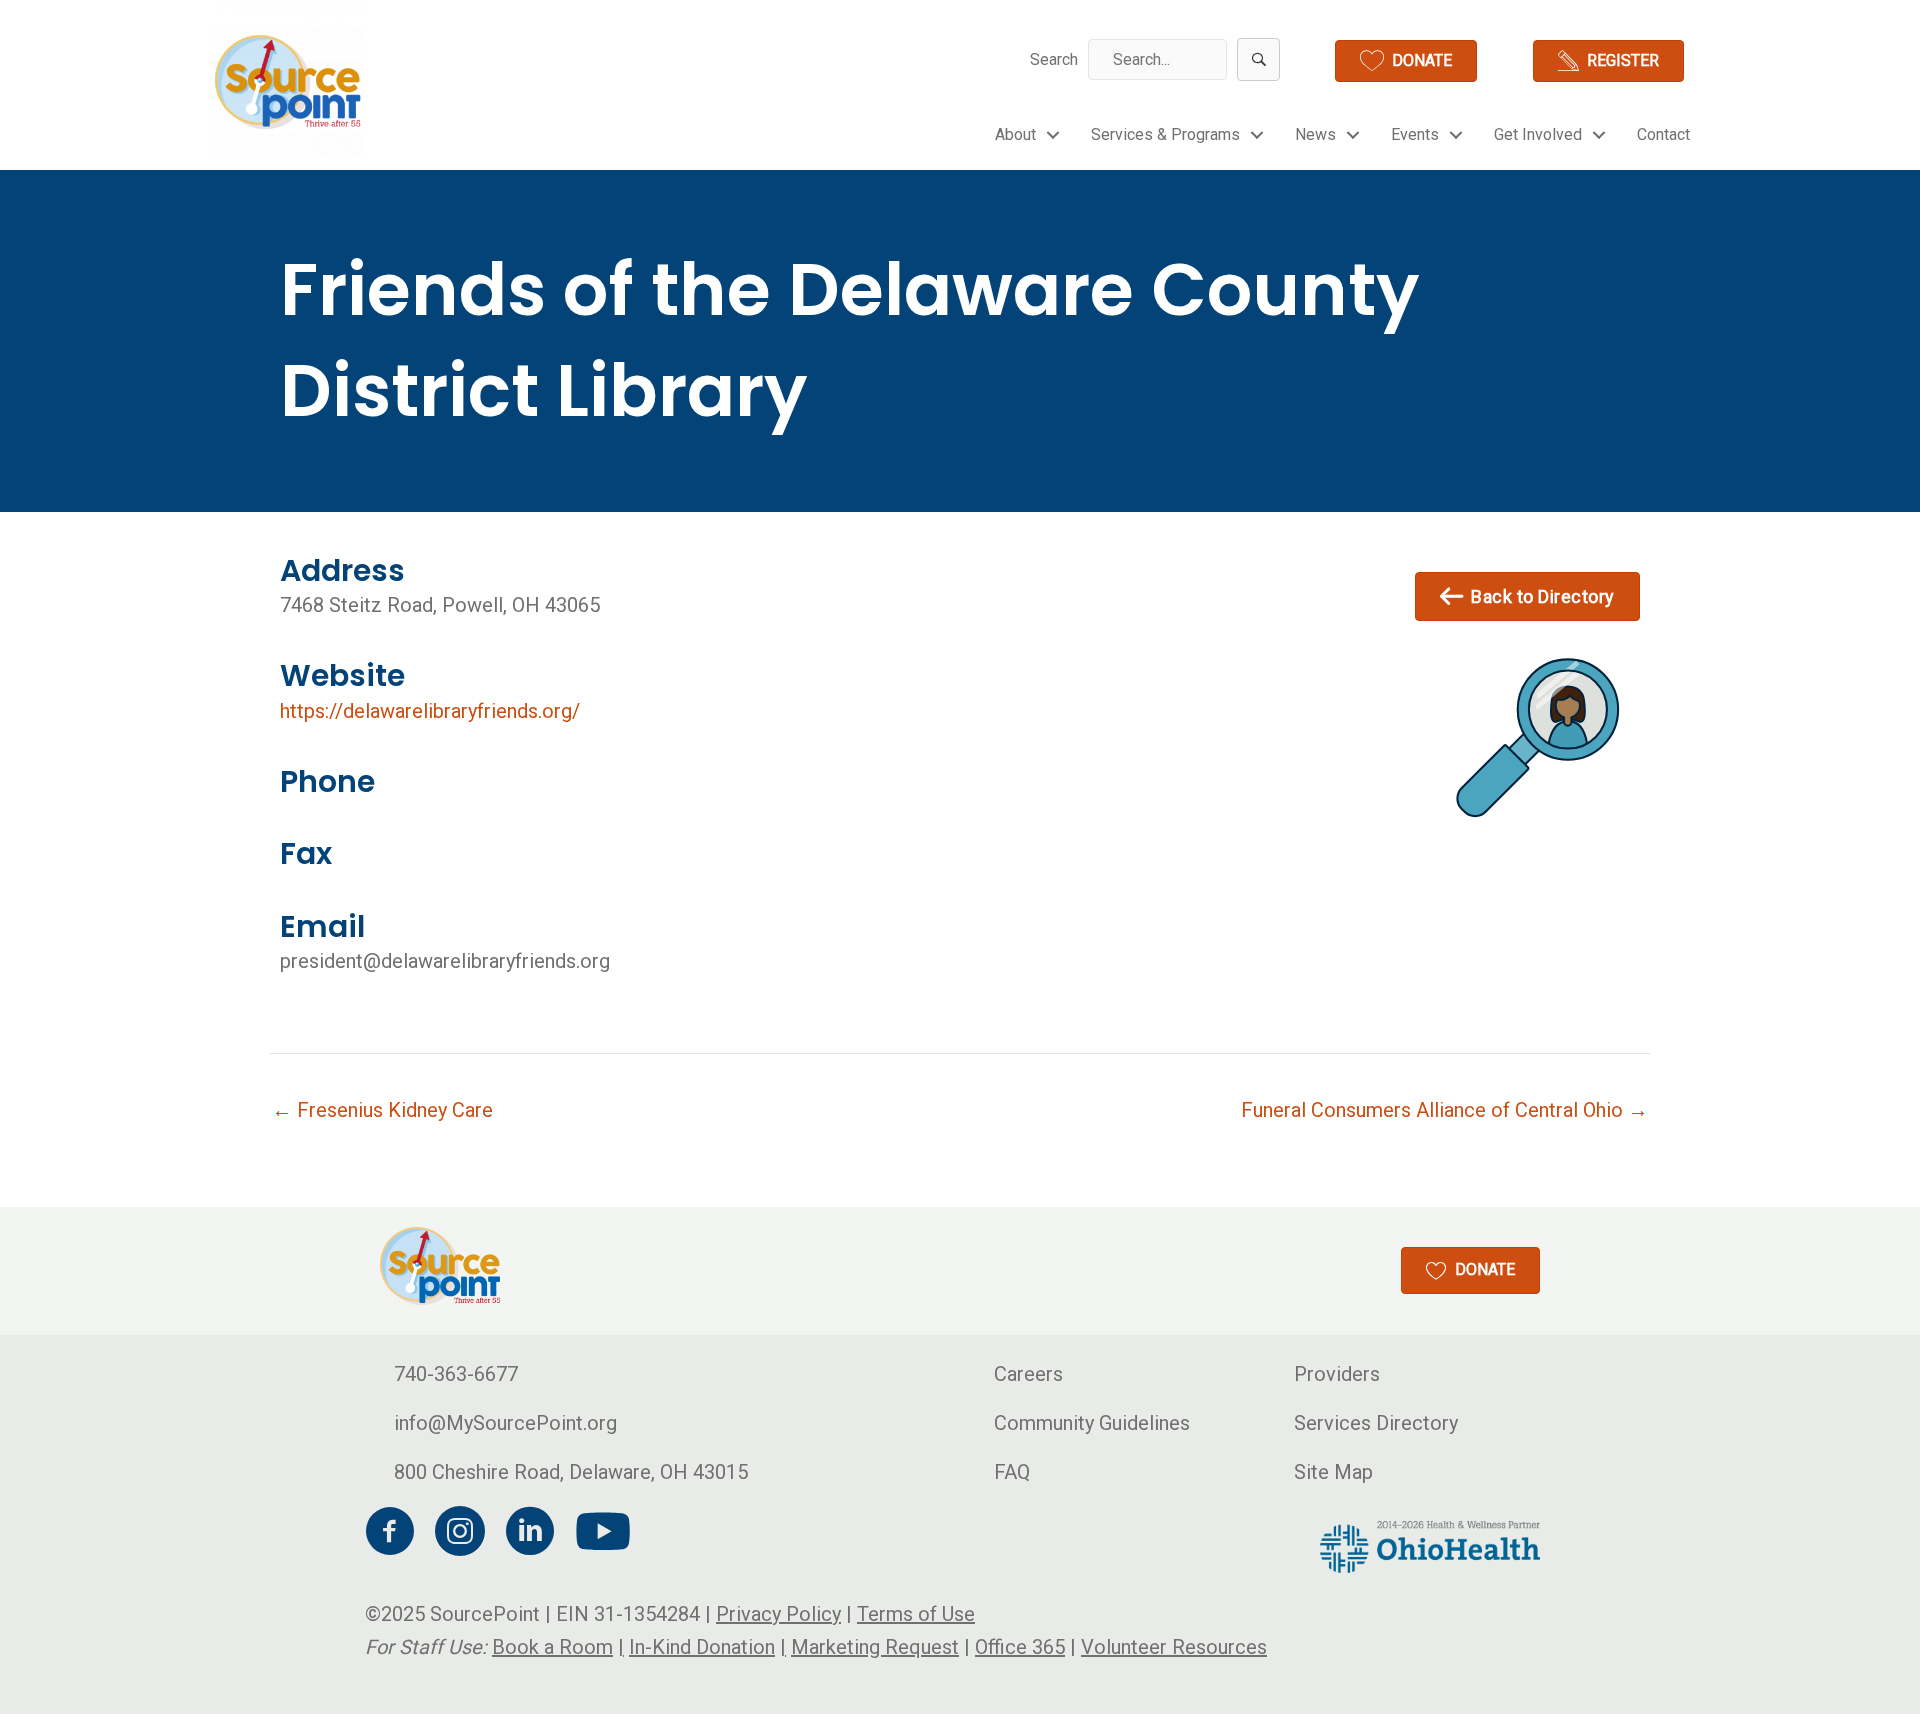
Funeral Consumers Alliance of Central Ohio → (1444, 1110)
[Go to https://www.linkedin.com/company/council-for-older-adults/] (530, 1534)
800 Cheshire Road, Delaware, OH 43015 (571, 1472)
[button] (1258, 59)
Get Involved (1538, 134)
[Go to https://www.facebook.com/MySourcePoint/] (390, 1534)
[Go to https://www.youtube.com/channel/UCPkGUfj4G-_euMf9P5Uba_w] (600, 1533)
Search (1054, 59)
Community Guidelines (1092, 1423)
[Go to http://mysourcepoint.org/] (290, 82)
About (1015, 134)
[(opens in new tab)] (1430, 1545)
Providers (1337, 1374)
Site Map (1333, 1472)
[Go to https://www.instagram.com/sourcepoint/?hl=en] (460, 1534)
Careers (1028, 1374)
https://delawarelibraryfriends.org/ (430, 711)
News (1315, 134)
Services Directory (1376, 1423)
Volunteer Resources (1174, 1647)
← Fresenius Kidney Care (382, 1110)
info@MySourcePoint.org (505, 1423)
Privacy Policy (778, 1614)
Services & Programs (1165, 134)
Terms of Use (916, 1614)
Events (1415, 134)
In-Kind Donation (702, 1647)
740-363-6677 (456, 1374)
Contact (1663, 134)
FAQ (1012, 1472)
